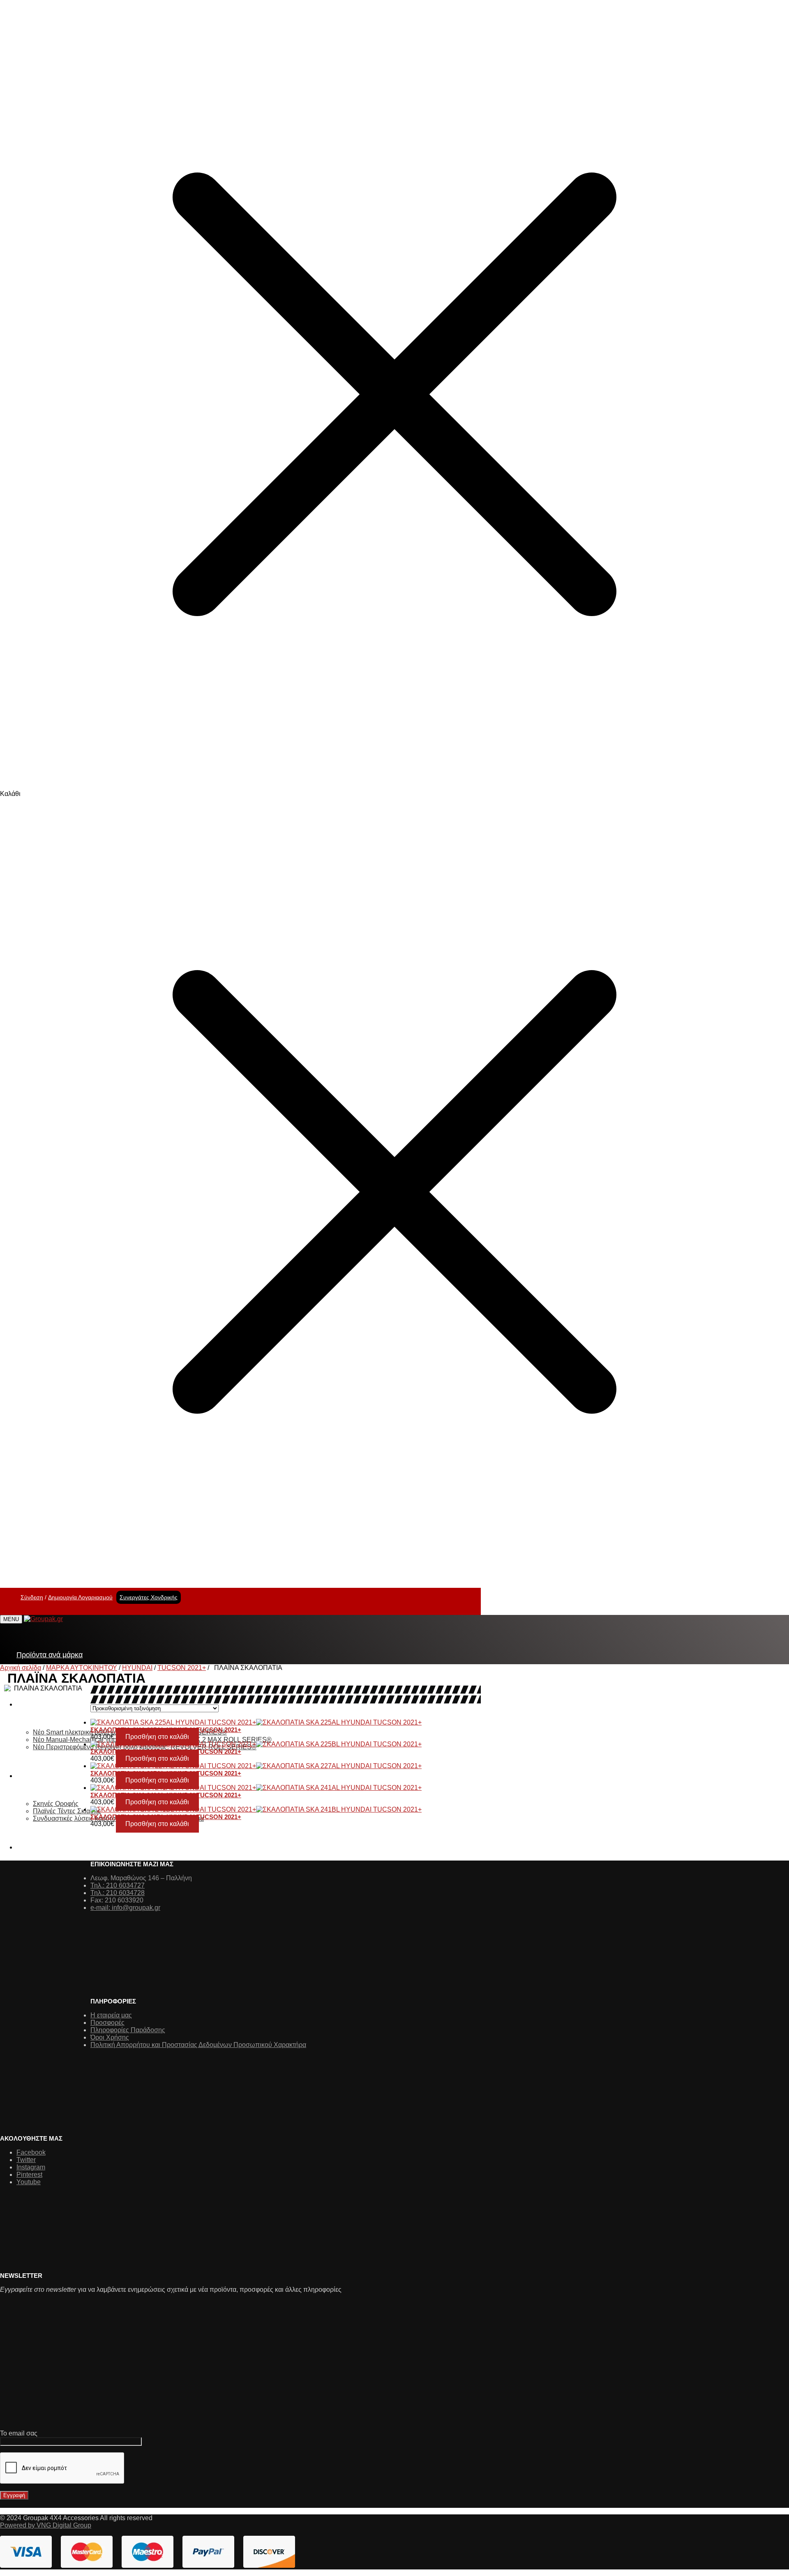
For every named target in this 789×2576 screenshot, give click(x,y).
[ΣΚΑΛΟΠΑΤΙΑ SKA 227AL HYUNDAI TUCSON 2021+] (249, 1766)
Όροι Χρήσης (110, 2037)
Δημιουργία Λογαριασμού (80, 1597)
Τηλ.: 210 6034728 (118, 1893)
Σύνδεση (32, 1597)
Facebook (31, 2152)
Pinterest (29, 2175)
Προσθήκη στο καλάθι (157, 1737)
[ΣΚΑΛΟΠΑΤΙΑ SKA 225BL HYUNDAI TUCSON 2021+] (249, 1744)
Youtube (29, 2182)
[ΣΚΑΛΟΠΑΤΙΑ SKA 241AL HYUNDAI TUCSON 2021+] (249, 1788)
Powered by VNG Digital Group (46, 2525)
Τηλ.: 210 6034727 (118, 1885)
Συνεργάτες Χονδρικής (149, 1597)
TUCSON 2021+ (182, 1668)
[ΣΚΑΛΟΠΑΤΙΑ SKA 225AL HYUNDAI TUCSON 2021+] (249, 1723)
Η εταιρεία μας (111, 2015)
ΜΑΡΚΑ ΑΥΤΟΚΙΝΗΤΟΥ (82, 1668)
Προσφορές (107, 2023)
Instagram (31, 2167)
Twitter (26, 2160)
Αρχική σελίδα (21, 1668)
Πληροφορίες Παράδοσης (128, 2030)
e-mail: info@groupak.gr (125, 1908)
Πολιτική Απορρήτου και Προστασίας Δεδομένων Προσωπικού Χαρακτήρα (198, 2045)
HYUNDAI (137, 1668)
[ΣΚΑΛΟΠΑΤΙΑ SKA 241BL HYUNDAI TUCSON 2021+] (249, 1810)
